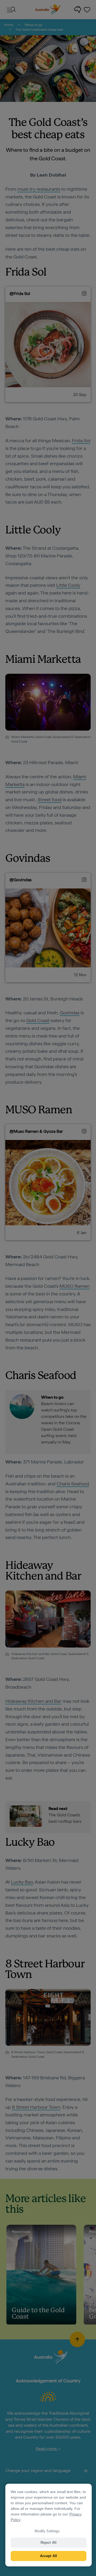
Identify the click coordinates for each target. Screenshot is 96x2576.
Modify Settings (47, 2531)
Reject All (49, 2543)
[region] (49, 2525)
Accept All (49, 2556)
